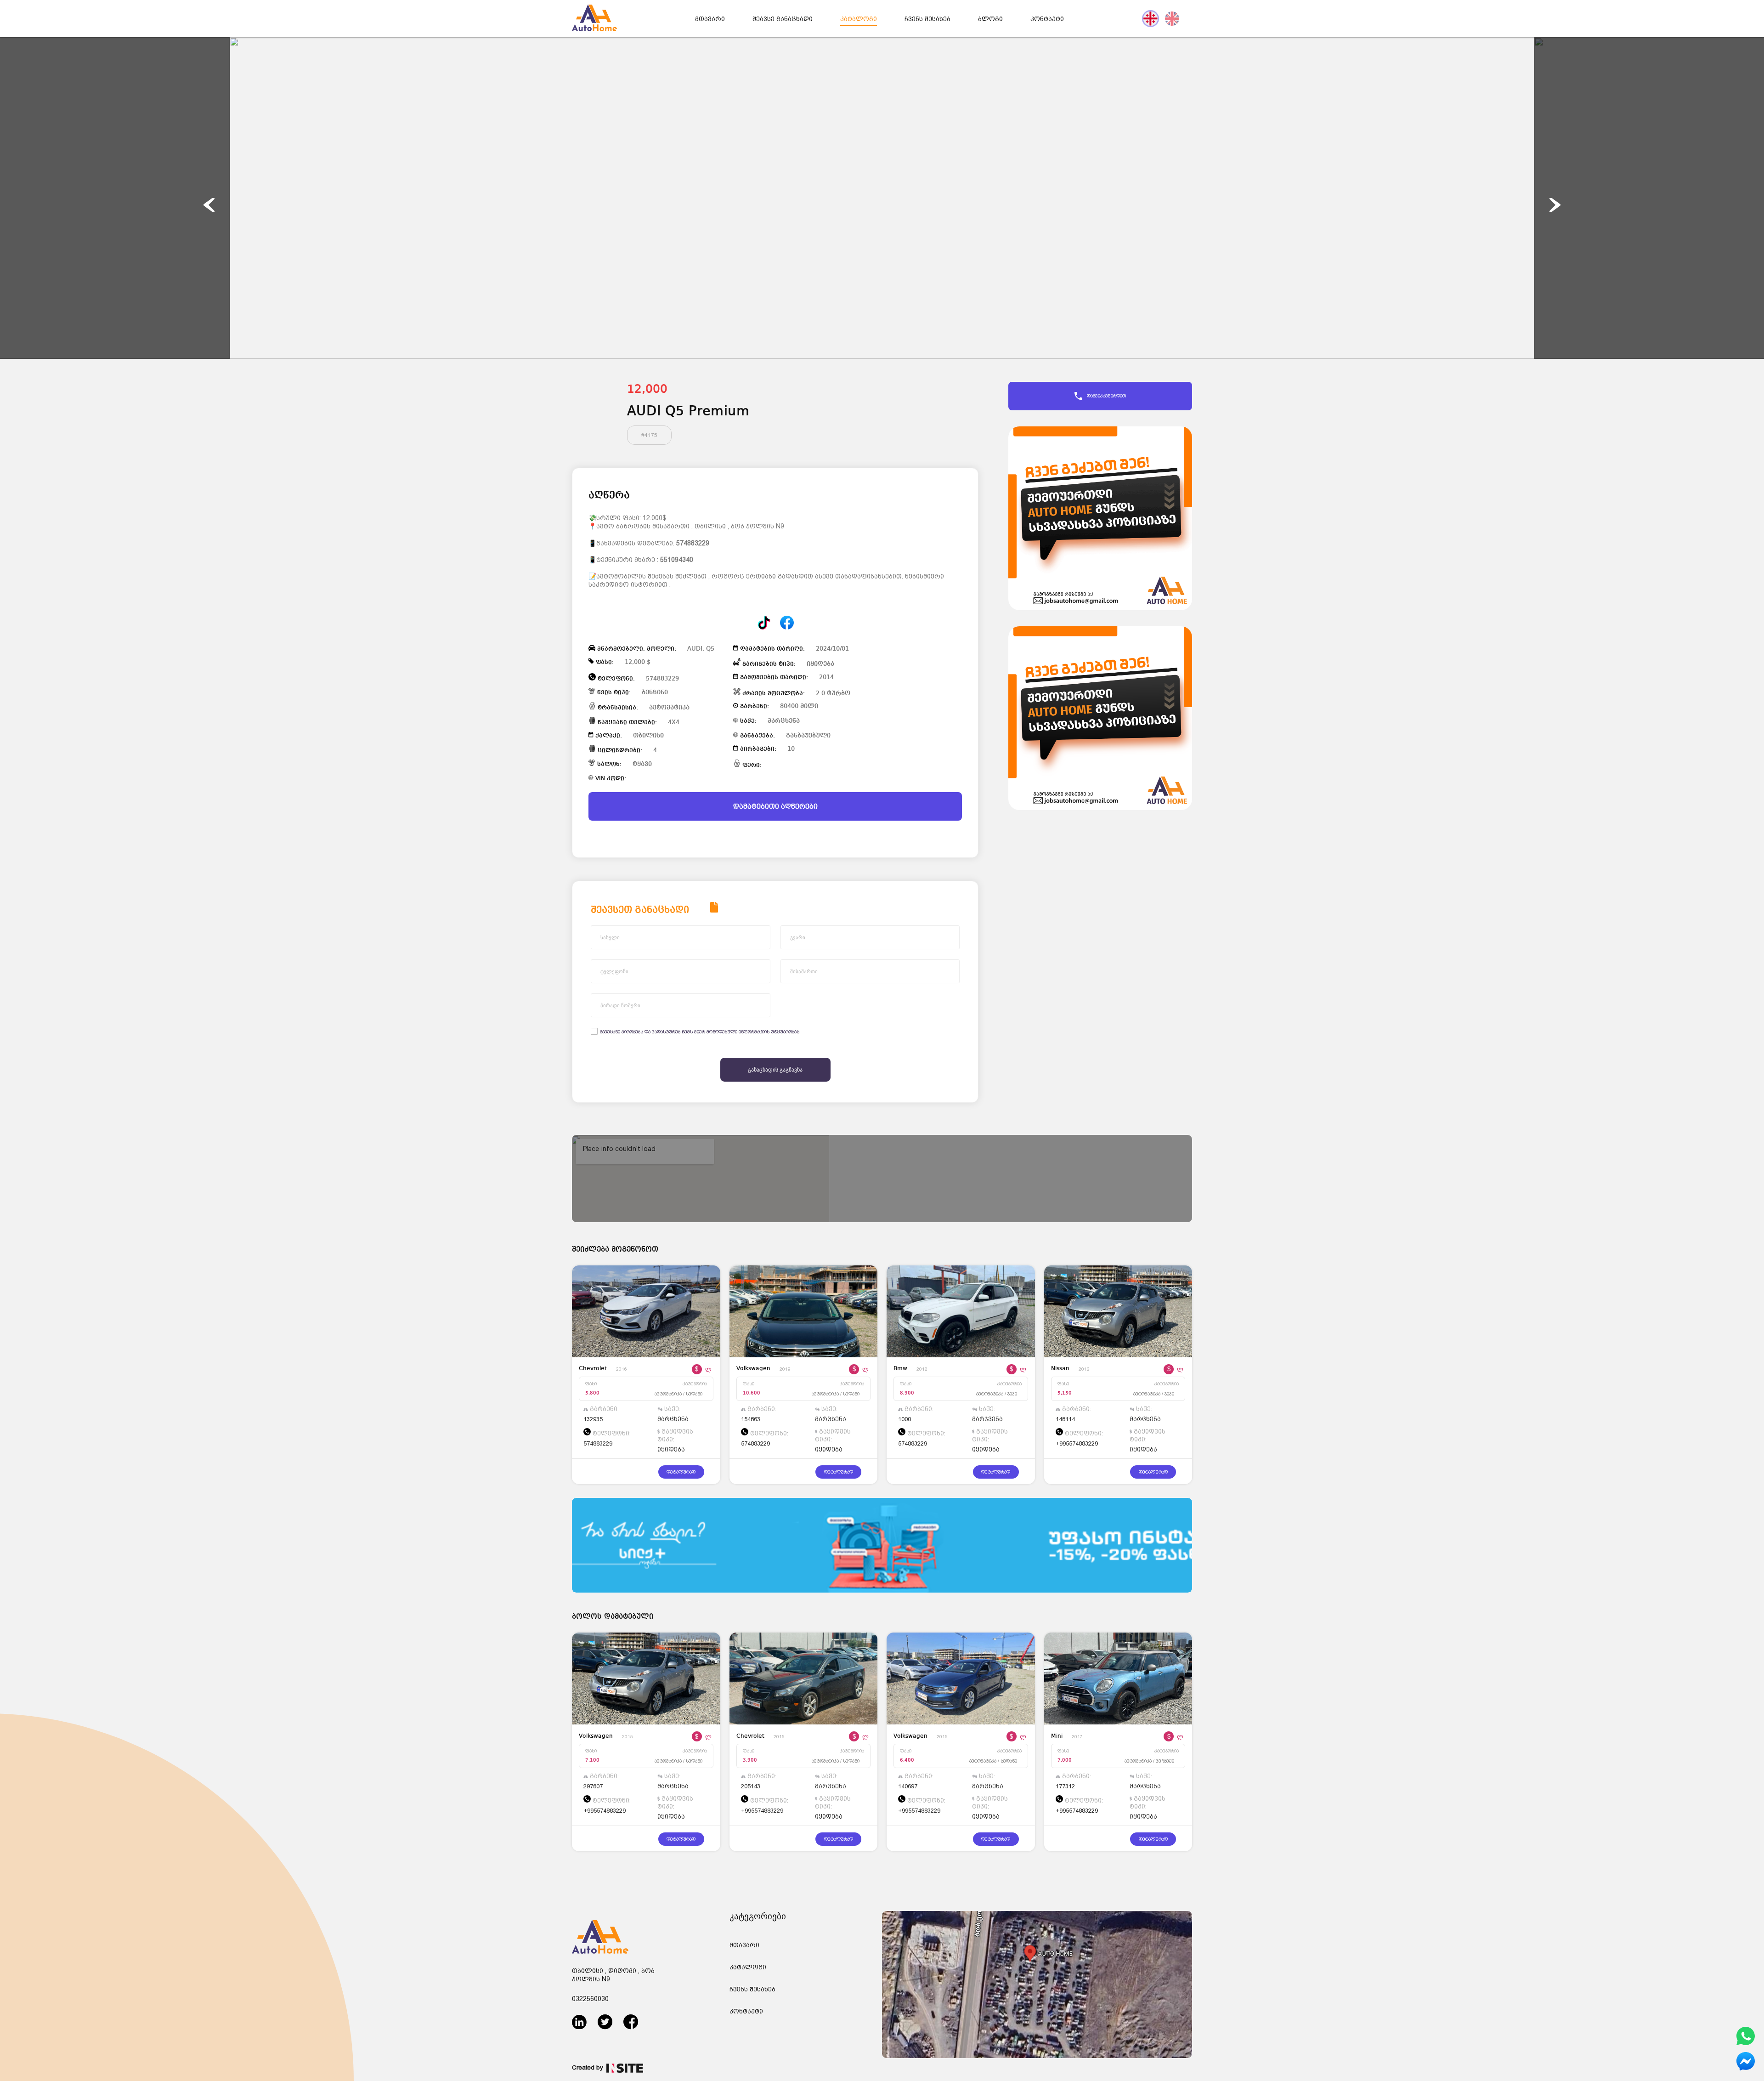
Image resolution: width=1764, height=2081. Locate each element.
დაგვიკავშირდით (1106, 396)
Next (1555, 205)
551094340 (677, 560)
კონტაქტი (1047, 19)
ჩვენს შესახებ (927, 19)
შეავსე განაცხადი (783, 19)
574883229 (693, 543)
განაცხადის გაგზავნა (775, 1070)
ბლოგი (990, 19)
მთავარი (710, 19)
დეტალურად (681, 1472)
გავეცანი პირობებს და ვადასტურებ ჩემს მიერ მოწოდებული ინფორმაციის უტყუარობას (700, 1032)
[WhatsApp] (1746, 2044)
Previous (209, 205)
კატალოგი (859, 19)
